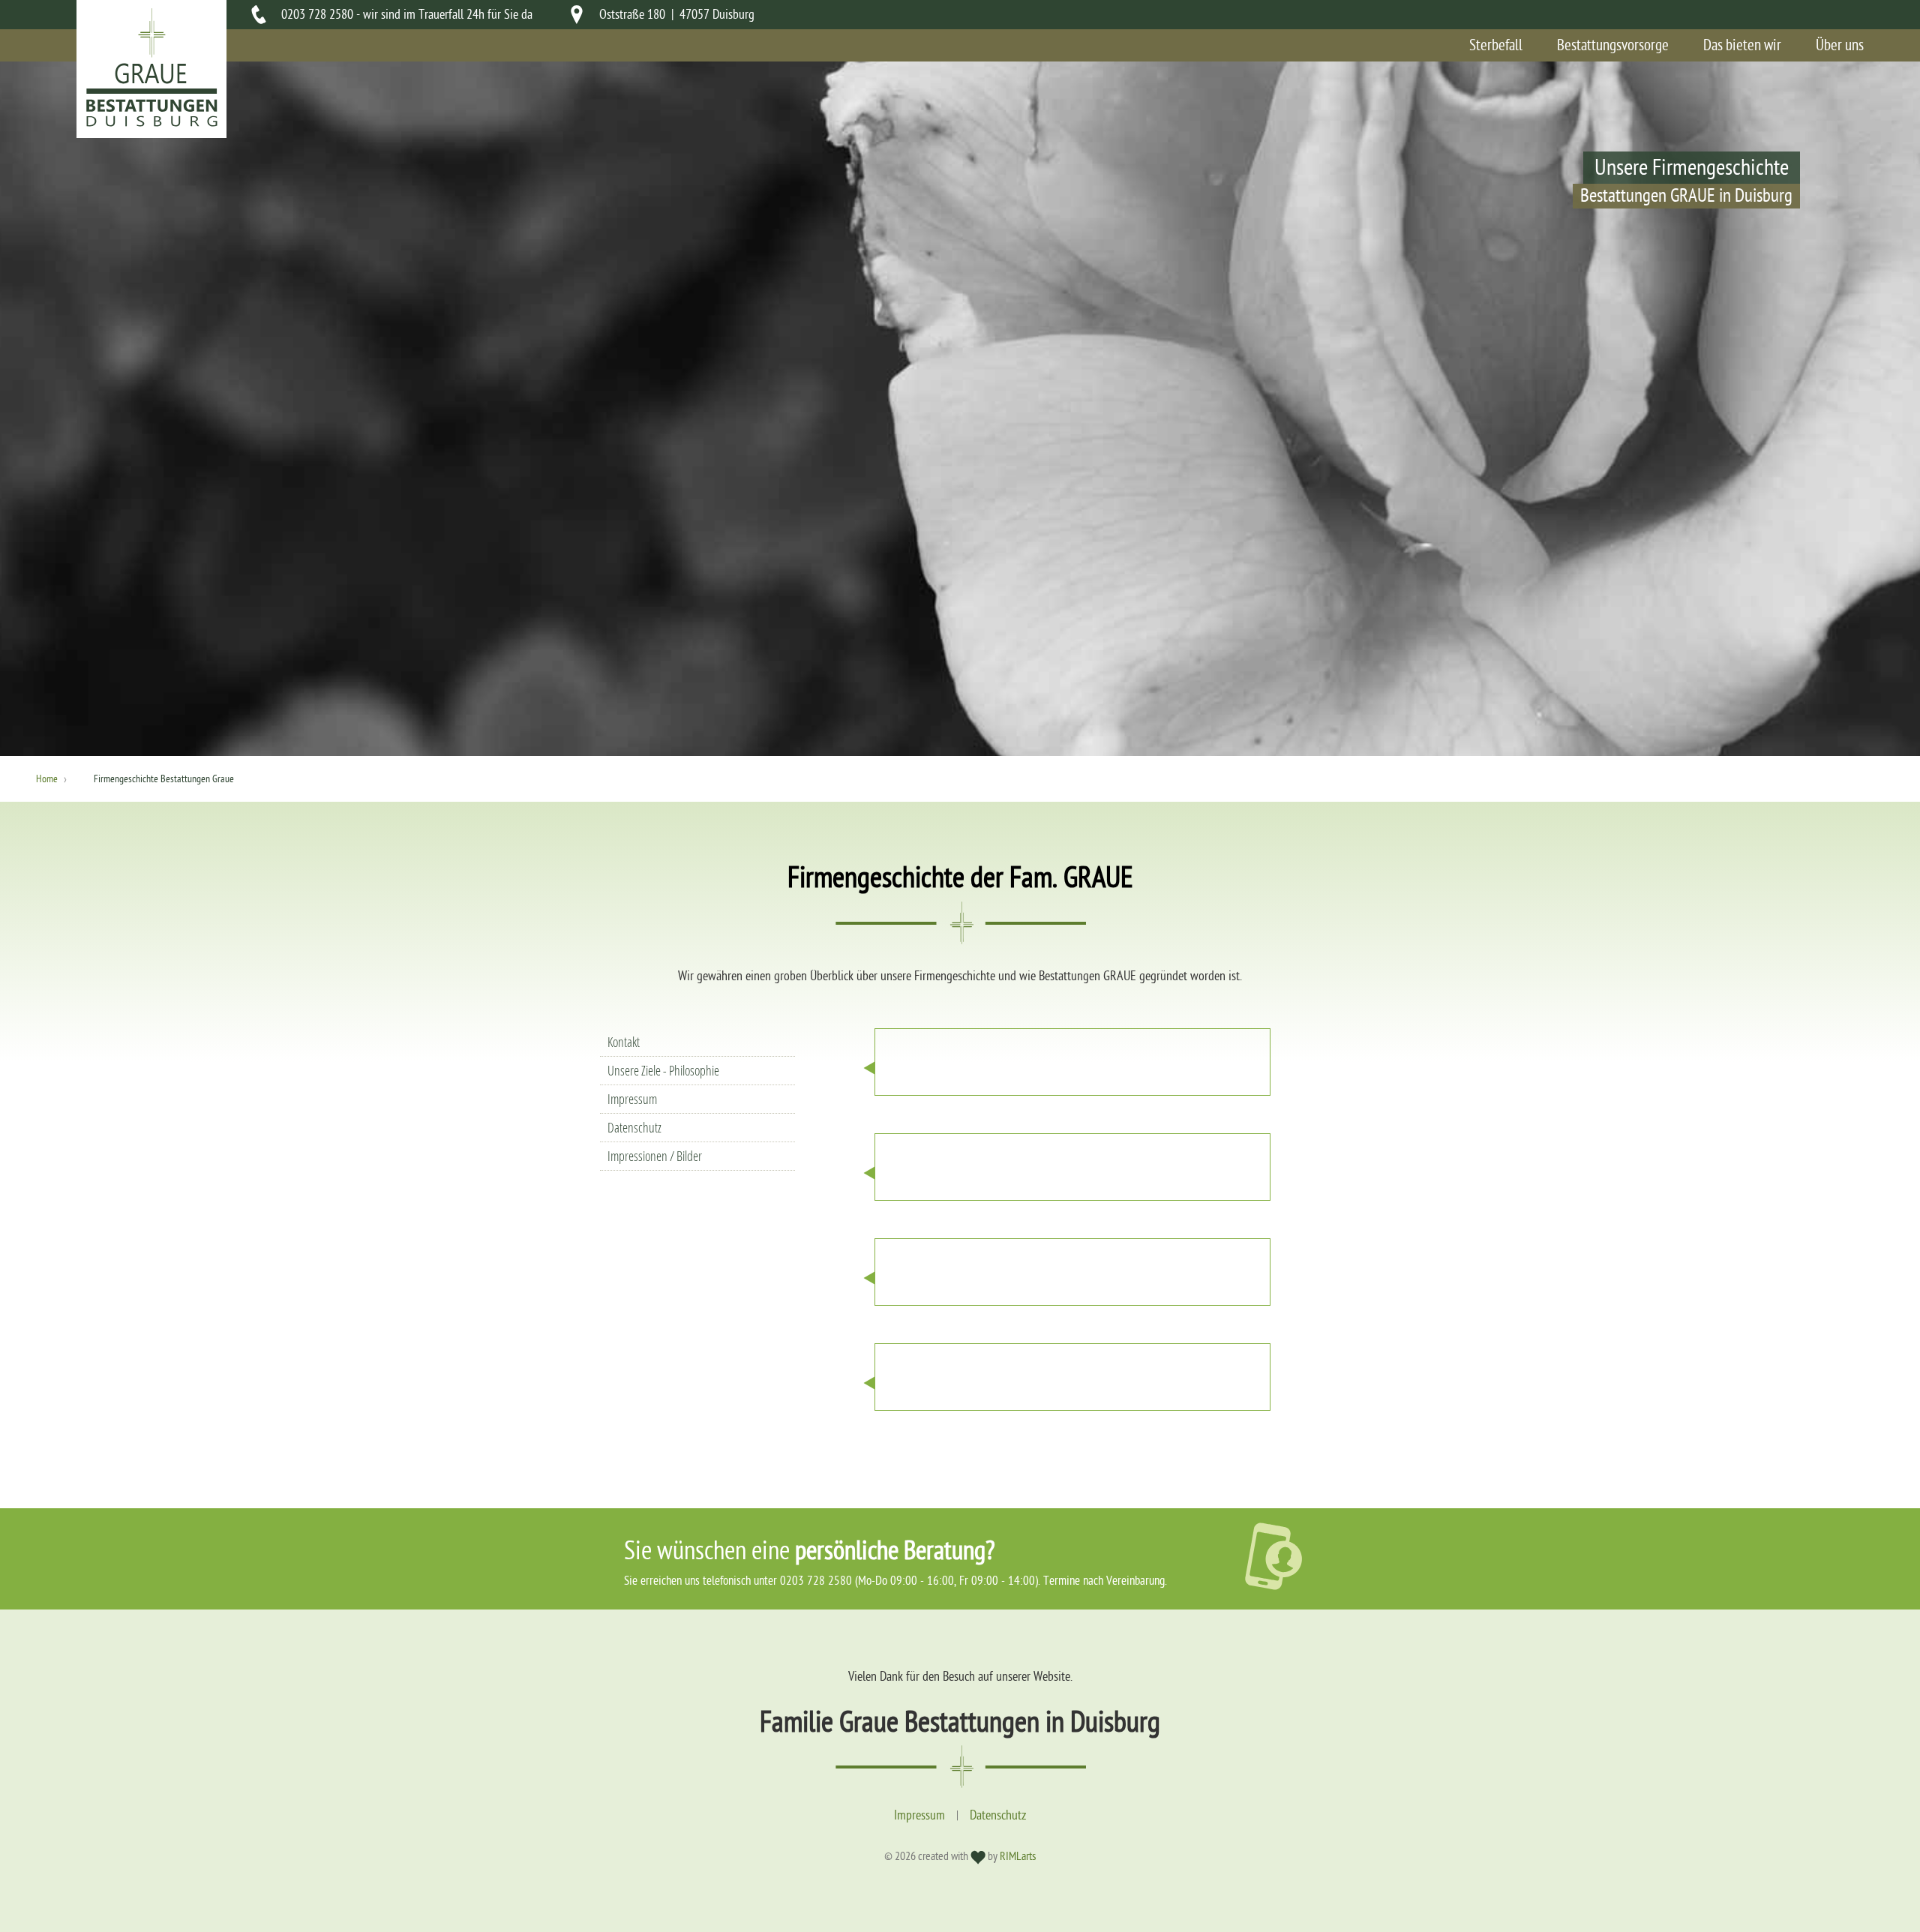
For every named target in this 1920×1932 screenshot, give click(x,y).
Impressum (632, 1099)
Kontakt (624, 1042)
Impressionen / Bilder (655, 1156)
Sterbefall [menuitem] (1496, 45)
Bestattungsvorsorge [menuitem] (1613, 45)
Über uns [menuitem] (1840, 45)
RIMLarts (1018, 1856)
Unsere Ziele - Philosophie (663, 1071)
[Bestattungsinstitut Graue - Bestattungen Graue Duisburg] (151, 123)
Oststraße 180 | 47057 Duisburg (677, 15)
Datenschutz (634, 1128)
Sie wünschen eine (810, 1551)
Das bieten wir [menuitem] (1742, 45)
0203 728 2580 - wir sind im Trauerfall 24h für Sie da (407, 15)
